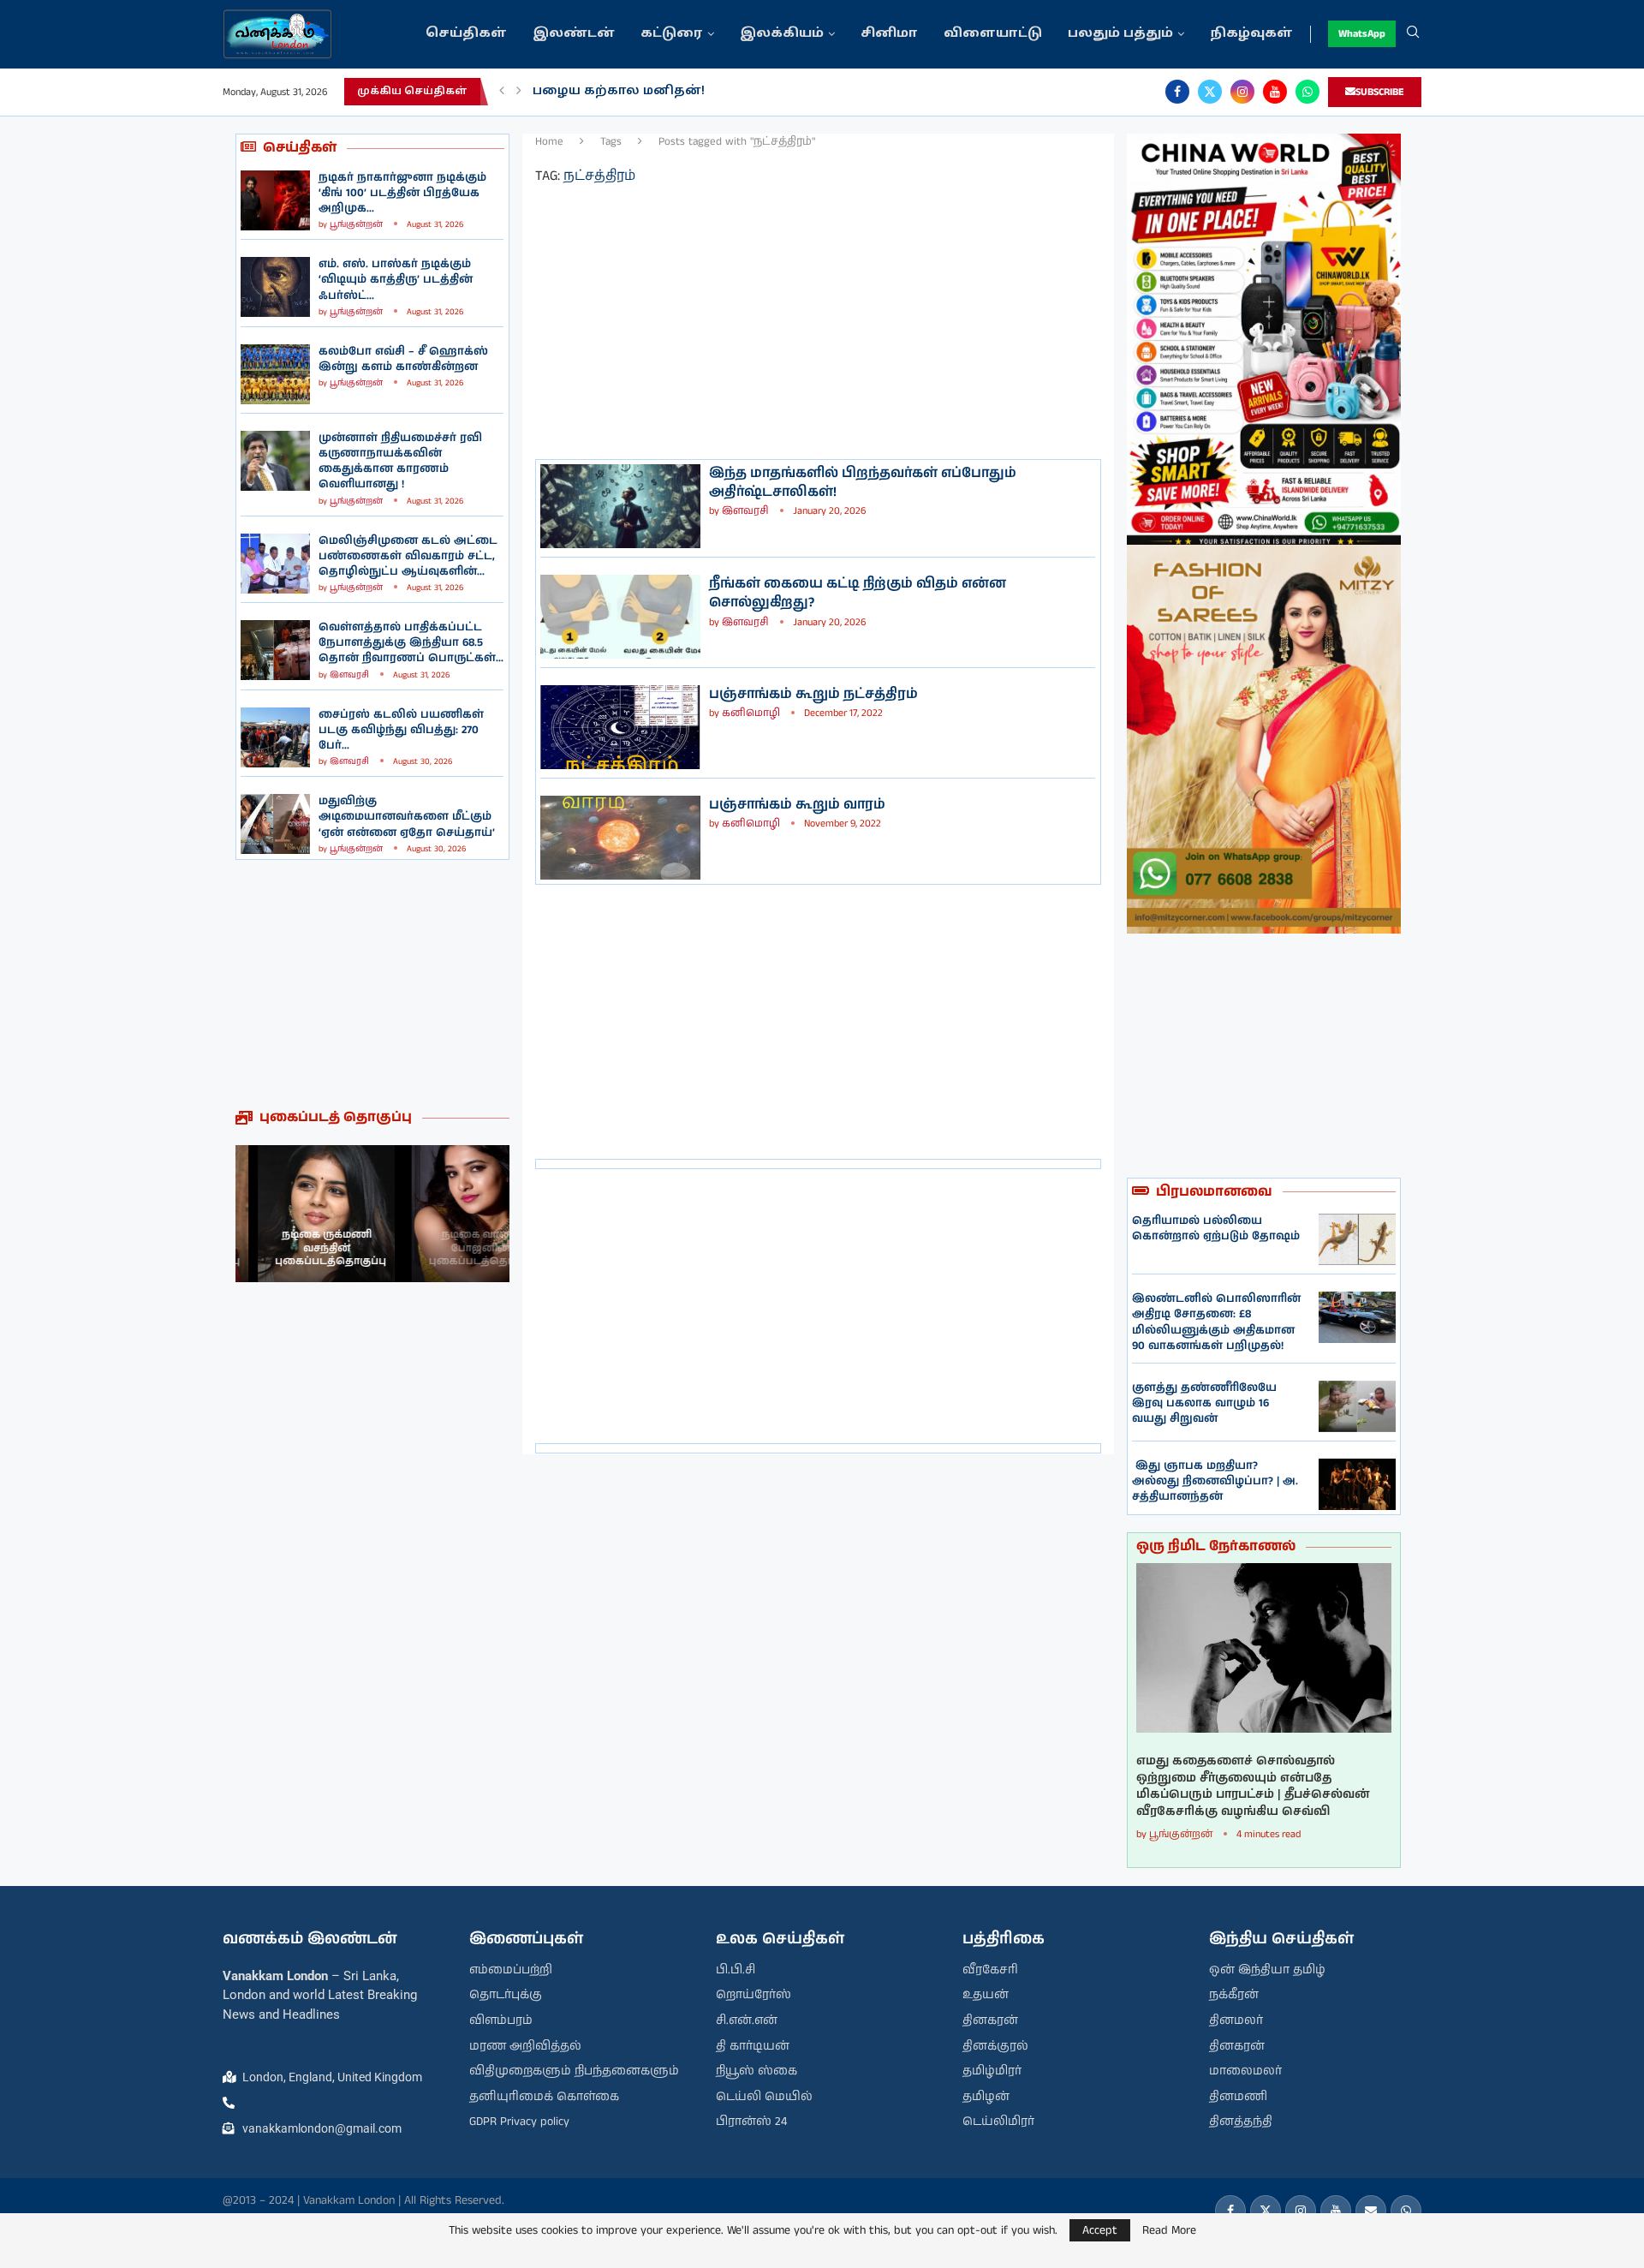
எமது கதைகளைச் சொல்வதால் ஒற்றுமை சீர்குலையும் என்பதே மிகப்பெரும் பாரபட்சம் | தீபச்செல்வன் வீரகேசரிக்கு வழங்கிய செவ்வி (1253, 1787)
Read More (1169, 2230)
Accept (1100, 2230)
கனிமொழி (751, 713)
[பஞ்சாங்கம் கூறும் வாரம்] (620, 838)
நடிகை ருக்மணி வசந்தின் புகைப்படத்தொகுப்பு (308, 1248)
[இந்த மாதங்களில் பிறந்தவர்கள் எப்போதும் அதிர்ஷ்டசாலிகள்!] (620, 506)
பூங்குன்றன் (356, 224)
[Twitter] (1210, 92)
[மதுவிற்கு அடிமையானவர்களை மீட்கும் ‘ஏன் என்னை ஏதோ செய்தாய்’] (275, 824)
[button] (502, 92)
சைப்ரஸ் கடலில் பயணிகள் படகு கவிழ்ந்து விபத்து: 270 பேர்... (401, 730)
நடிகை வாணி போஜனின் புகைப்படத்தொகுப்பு (445, 1248)
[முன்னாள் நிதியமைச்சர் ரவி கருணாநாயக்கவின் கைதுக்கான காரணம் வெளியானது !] (275, 461)
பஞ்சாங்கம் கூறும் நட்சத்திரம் (813, 694)
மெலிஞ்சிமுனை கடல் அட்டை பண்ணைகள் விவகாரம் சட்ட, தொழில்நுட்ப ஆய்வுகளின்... (408, 556)
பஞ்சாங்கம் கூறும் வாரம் (797, 805)
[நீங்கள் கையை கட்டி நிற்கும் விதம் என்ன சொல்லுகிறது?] (620, 617)
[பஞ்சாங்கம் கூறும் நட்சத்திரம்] (620, 727)
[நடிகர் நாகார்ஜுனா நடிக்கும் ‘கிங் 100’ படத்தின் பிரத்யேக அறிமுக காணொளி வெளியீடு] (275, 200)
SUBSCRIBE (1380, 92)
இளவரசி (349, 675)
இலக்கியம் (782, 34)
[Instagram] (1242, 92)
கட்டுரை (672, 34)
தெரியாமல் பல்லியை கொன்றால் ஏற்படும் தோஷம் (1216, 1229)
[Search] (1413, 34)
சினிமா (889, 34)
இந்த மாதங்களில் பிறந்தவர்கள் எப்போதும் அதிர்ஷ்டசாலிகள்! (863, 483)
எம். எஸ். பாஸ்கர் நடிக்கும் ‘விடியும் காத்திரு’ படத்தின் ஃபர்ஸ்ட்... (396, 280)
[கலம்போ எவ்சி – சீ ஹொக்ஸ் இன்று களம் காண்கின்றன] (275, 374)
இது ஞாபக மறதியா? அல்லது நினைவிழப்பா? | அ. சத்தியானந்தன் (1215, 1481)
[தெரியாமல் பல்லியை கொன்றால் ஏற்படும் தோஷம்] (1357, 1239)
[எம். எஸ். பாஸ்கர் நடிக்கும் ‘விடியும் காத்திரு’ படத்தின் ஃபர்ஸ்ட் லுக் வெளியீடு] (275, 287)
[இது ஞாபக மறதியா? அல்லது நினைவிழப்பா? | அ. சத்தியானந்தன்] (1357, 1484)
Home (549, 142)
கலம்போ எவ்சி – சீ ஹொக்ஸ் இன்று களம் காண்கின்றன (403, 359)
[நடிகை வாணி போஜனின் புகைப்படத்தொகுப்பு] (441, 1214)
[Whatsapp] (1307, 92)
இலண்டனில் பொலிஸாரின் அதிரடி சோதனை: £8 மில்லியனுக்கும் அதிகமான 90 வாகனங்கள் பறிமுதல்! (1216, 1322)
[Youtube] (1275, 92)
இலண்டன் (574, 34)
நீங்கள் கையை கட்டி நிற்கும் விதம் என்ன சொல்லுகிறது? (858, 593)
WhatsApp (1362, 34)
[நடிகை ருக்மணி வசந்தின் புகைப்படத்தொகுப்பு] (304, 1214)
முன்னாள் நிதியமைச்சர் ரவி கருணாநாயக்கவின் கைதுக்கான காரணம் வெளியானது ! (400, 462)
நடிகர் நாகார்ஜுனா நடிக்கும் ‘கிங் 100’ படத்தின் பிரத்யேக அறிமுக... (402, 193)
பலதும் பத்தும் (1120, 34)
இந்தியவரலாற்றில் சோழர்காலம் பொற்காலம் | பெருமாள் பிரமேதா (762, 91)
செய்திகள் (466, 34)
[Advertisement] (372, 984)
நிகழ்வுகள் (1251, 34)
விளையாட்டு (993, 34)
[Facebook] (1177, 92)
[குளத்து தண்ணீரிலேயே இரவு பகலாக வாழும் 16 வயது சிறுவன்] (1357, 1406)
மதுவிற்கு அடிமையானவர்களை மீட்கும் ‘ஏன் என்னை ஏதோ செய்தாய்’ (407, 817)
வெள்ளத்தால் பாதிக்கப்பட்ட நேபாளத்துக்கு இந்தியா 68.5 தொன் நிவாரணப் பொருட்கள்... (411, 643)
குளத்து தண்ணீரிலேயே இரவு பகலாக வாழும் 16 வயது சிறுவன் (1204, 1403)
